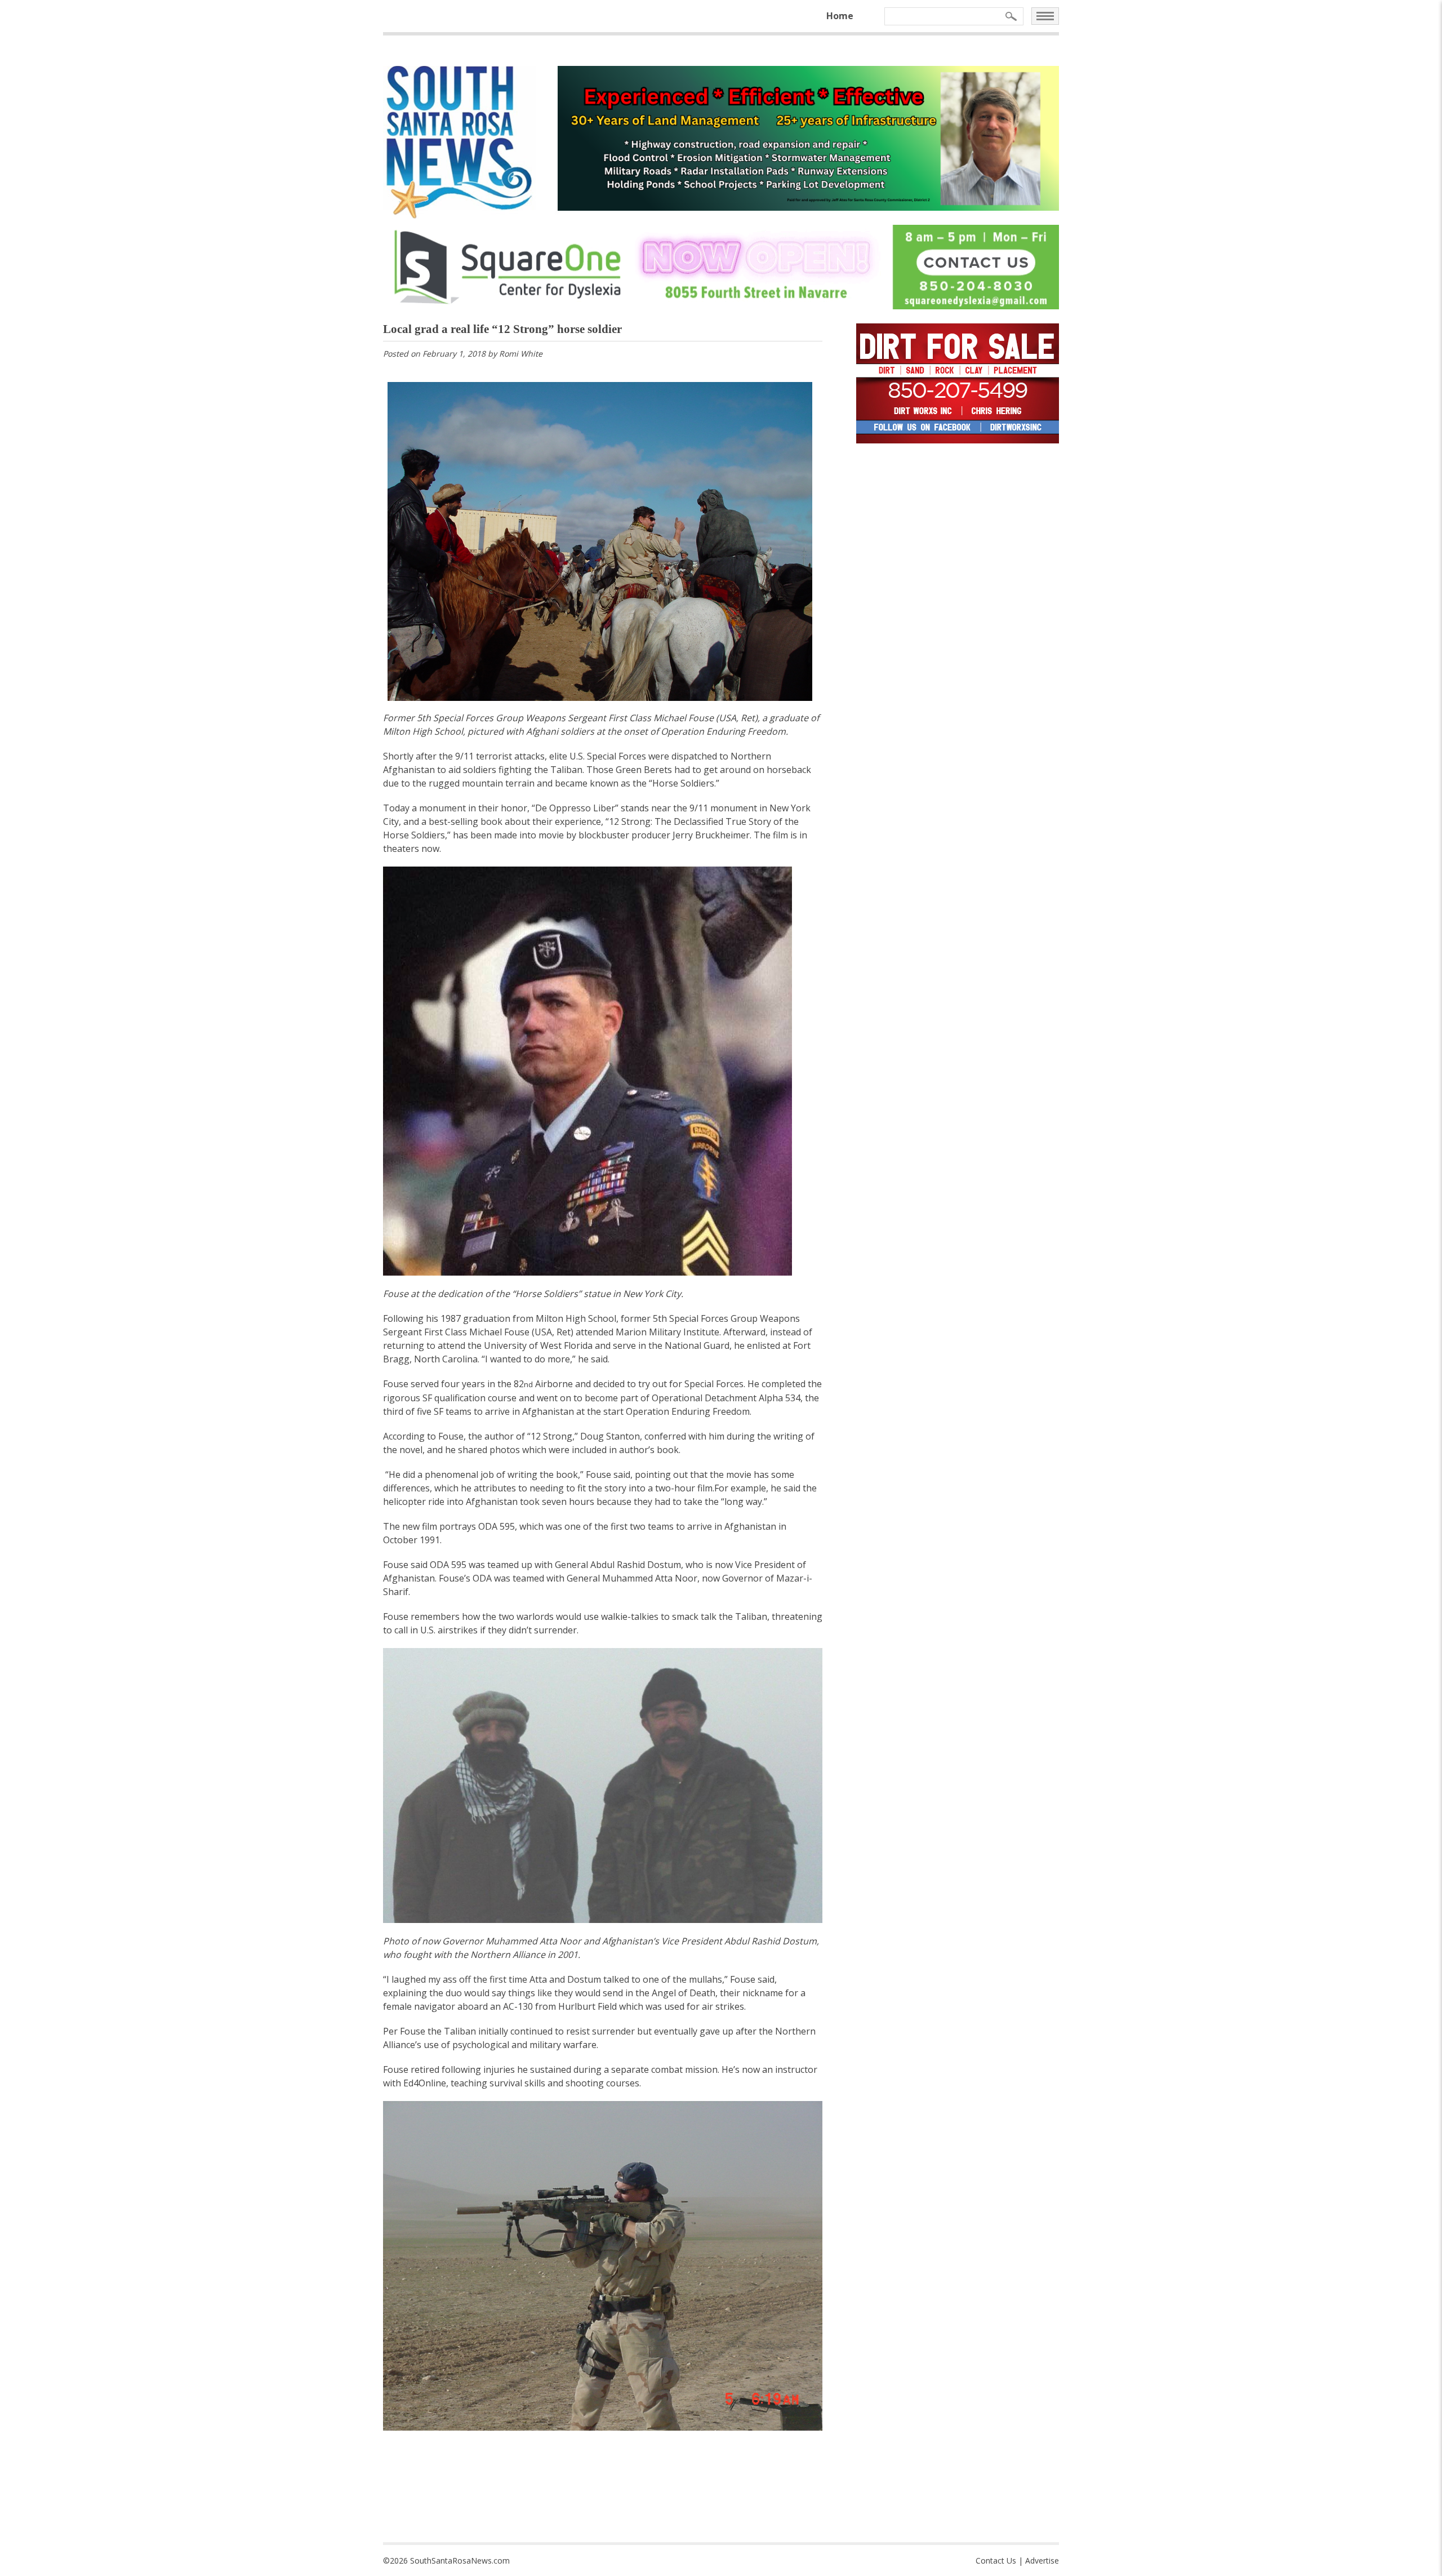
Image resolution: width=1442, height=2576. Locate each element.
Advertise (1042, 2561)
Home (840, 16)
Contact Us (996, 2561)
